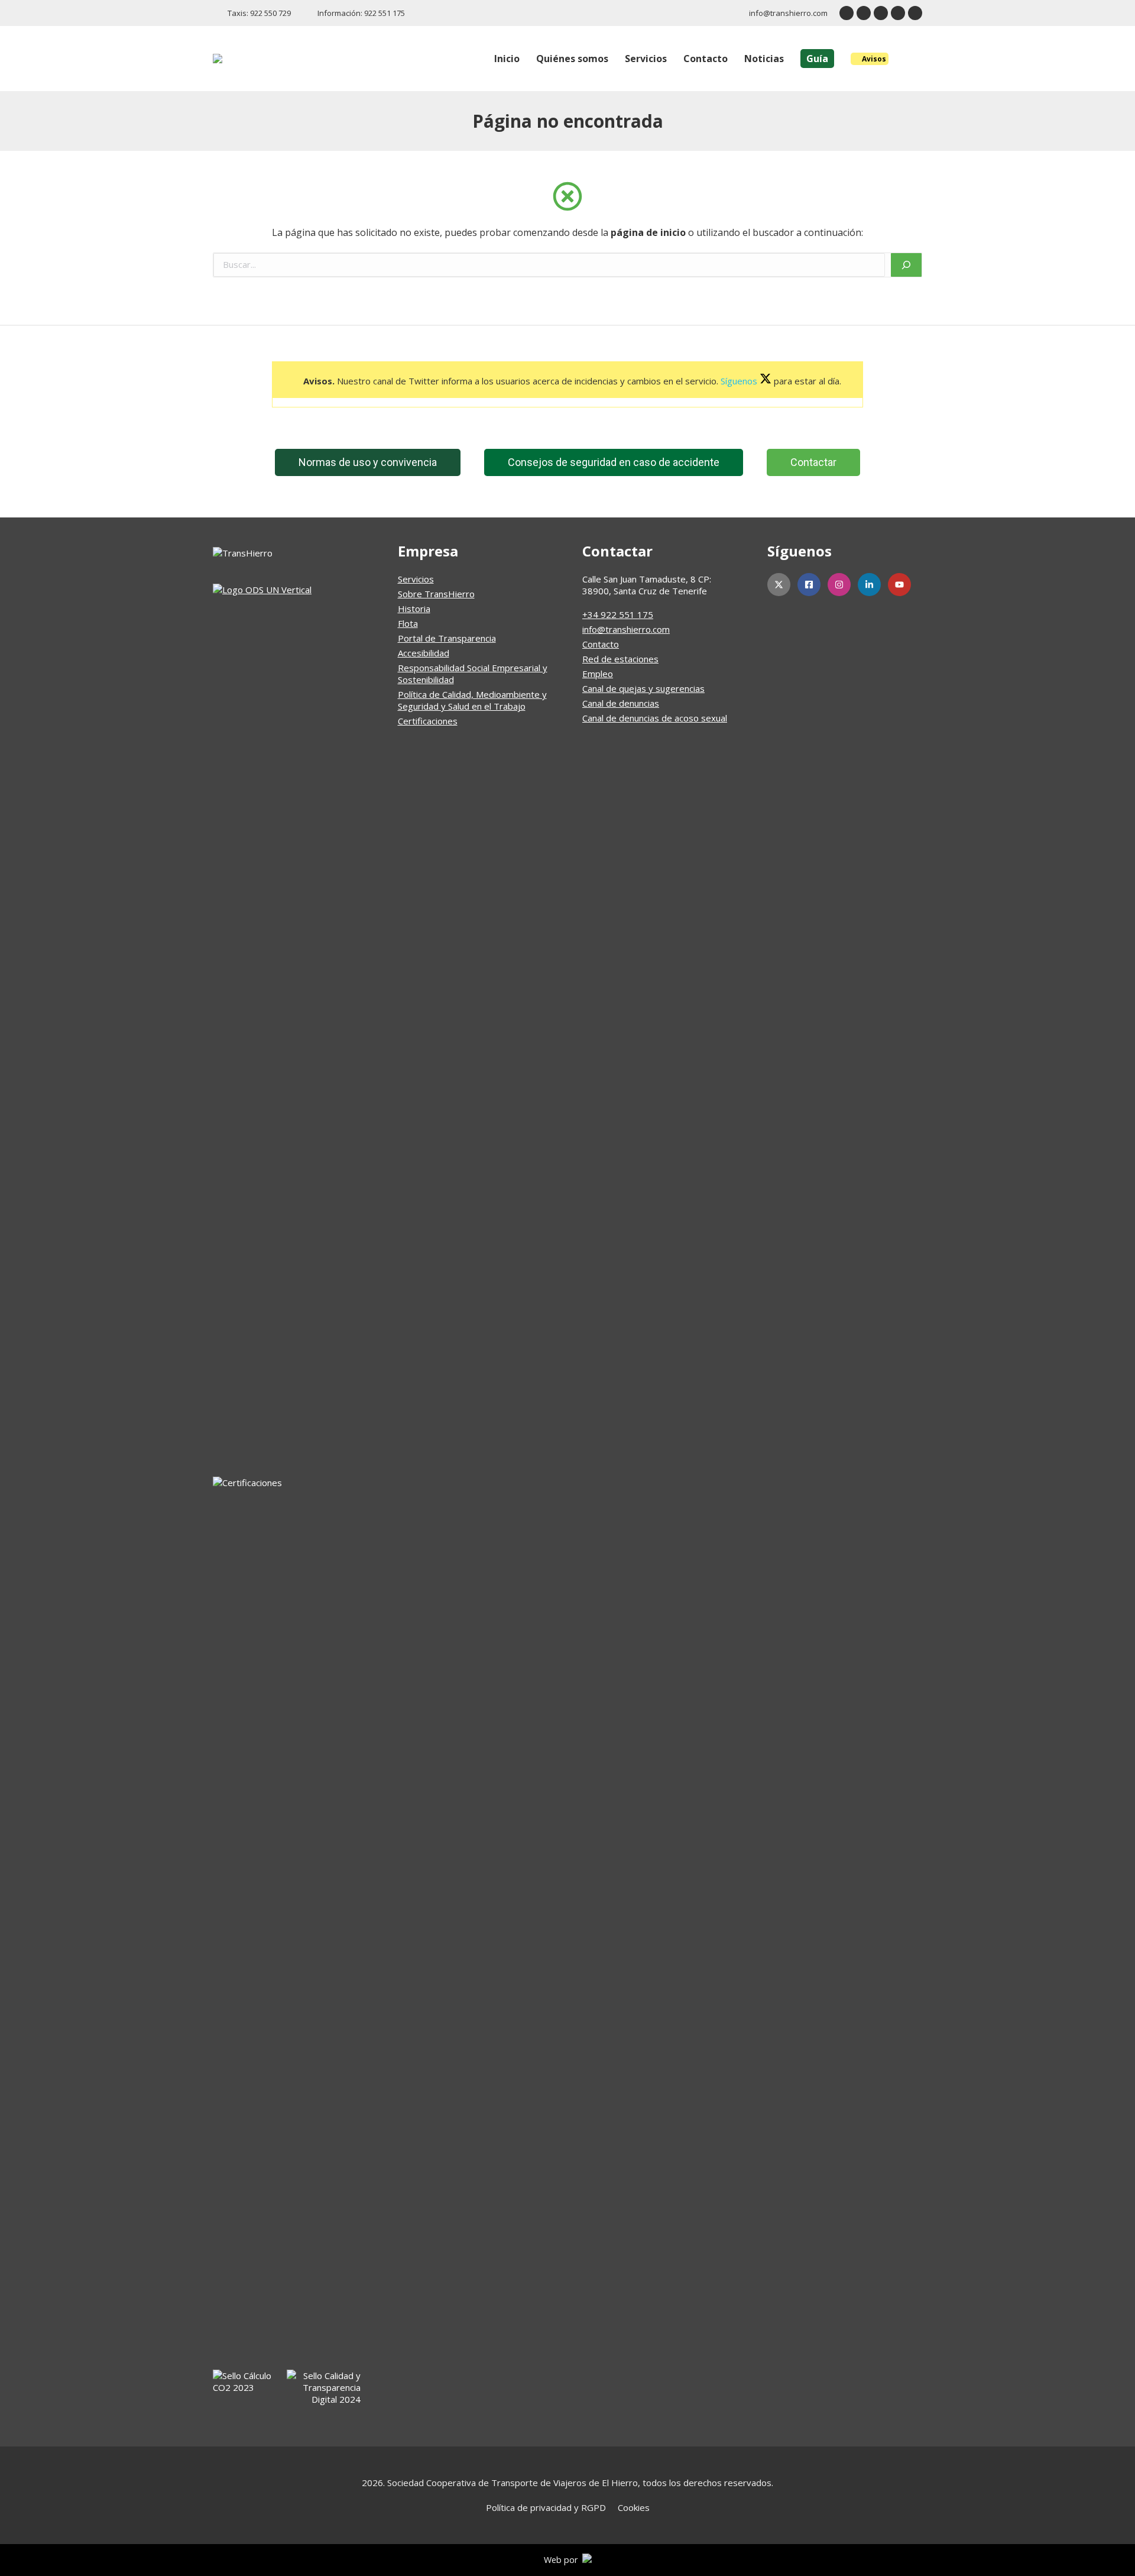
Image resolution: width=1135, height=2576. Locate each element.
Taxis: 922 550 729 (259, 13)
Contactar (813, 462)
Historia (414, 609)
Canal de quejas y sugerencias (643, 688)
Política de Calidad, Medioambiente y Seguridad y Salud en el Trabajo (472, 700)
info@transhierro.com (788, 13)
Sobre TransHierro (436, 594)
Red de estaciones (620, 659)
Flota (408, 623)
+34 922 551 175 (618, 614)
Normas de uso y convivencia (368, 462)
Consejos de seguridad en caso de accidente (614, 462)
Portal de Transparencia (447, 638)
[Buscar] (906, 265)
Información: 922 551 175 (361, 13)
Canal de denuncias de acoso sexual (655, 718)
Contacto (601, 644)
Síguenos (740, 381)
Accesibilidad (424, 653)
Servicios (416, 579)
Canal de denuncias (621, 703)
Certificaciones (428, 721)
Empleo (598, 674)
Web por (563, 2560)
